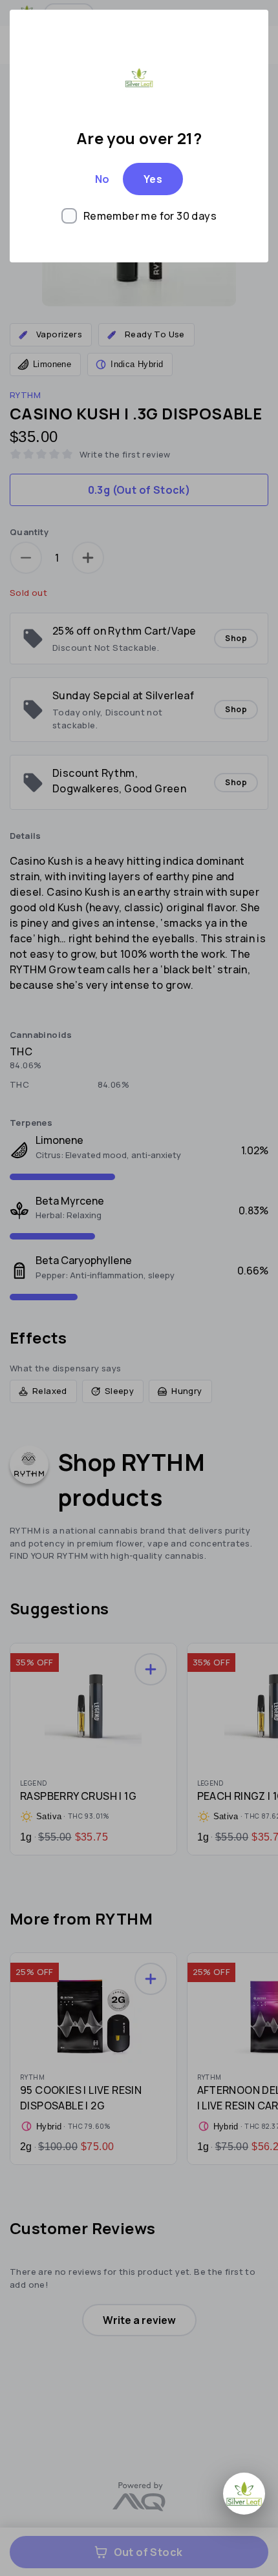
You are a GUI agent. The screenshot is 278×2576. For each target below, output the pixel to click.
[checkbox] (139, 216)
